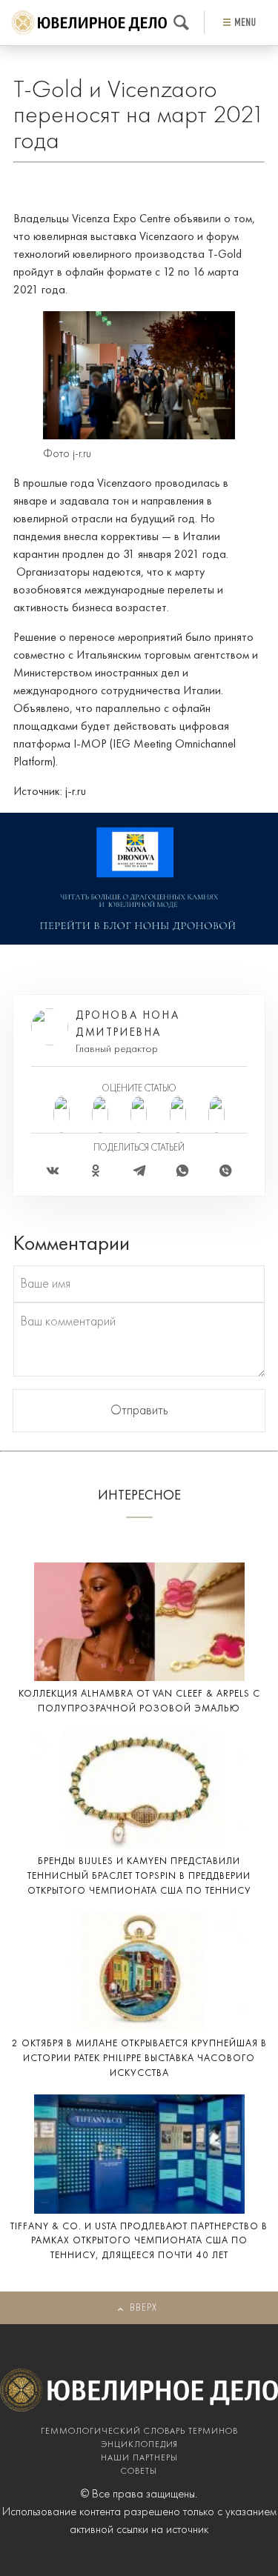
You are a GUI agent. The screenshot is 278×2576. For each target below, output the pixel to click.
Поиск (181, 23)
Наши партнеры (139, 2458)
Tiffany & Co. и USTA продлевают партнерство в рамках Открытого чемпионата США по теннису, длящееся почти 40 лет (139, 2241)
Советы (139, 2472)
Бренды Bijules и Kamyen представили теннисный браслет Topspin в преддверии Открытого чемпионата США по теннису (139, 1876)
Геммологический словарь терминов (139, 2432)
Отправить (139, 1411)
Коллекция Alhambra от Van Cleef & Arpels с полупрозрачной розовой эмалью (139, 1701)
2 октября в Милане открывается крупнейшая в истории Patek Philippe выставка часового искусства (139, 2059)
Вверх (143, 2308)
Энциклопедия (139, 2445)
